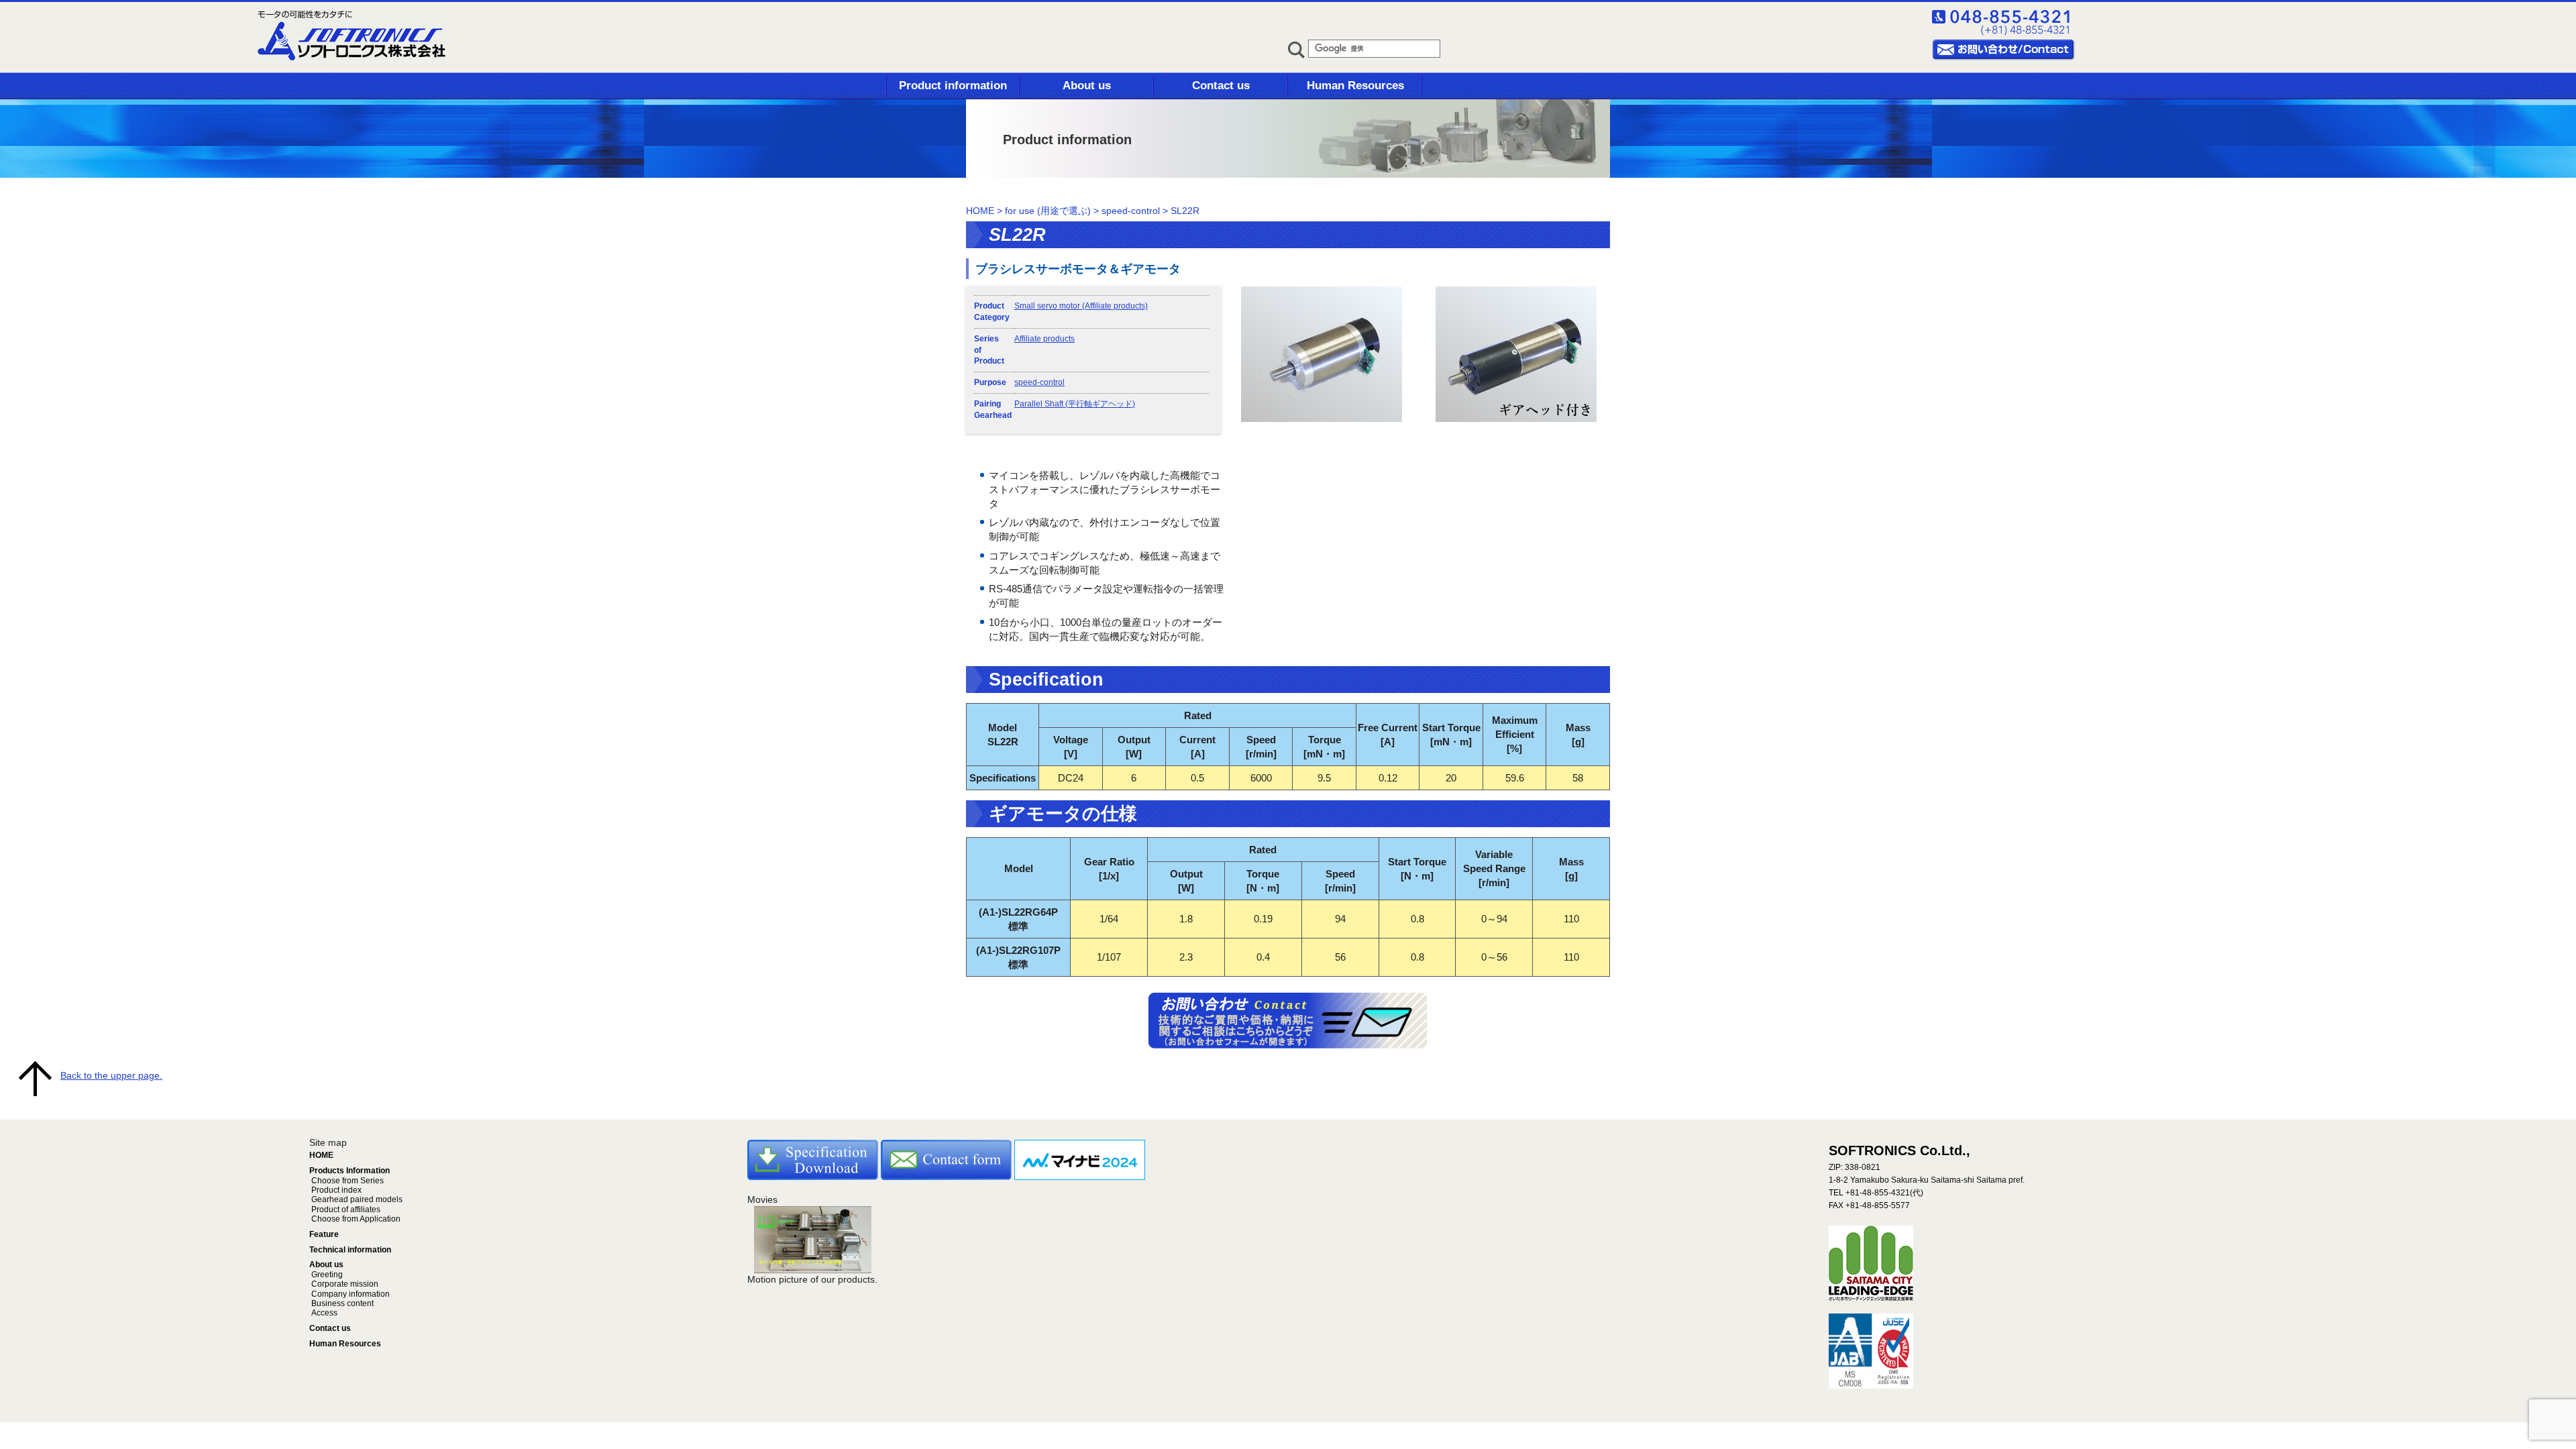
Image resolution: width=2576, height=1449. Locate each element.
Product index (335, 1190)
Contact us (1221, 86)
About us (1087, 86)
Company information (350, 1294)
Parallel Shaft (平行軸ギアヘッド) (1075, 404)
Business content (341, 1303)
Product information (953, 86)
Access (323, 1313)
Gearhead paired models (356, 1199)
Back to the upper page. (111, 1075)
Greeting (326, 1275)
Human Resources (1355, 86)
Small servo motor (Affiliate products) (1081, 306)
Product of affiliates (345, 1210)
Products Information (350, 1171)
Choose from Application (355, 1219)
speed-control (1039, 382)
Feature (324, 1234)
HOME (980, 211)
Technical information (350, 1250)
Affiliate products (1044, 339)
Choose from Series (346, 1181)
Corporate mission (344, 1284)
